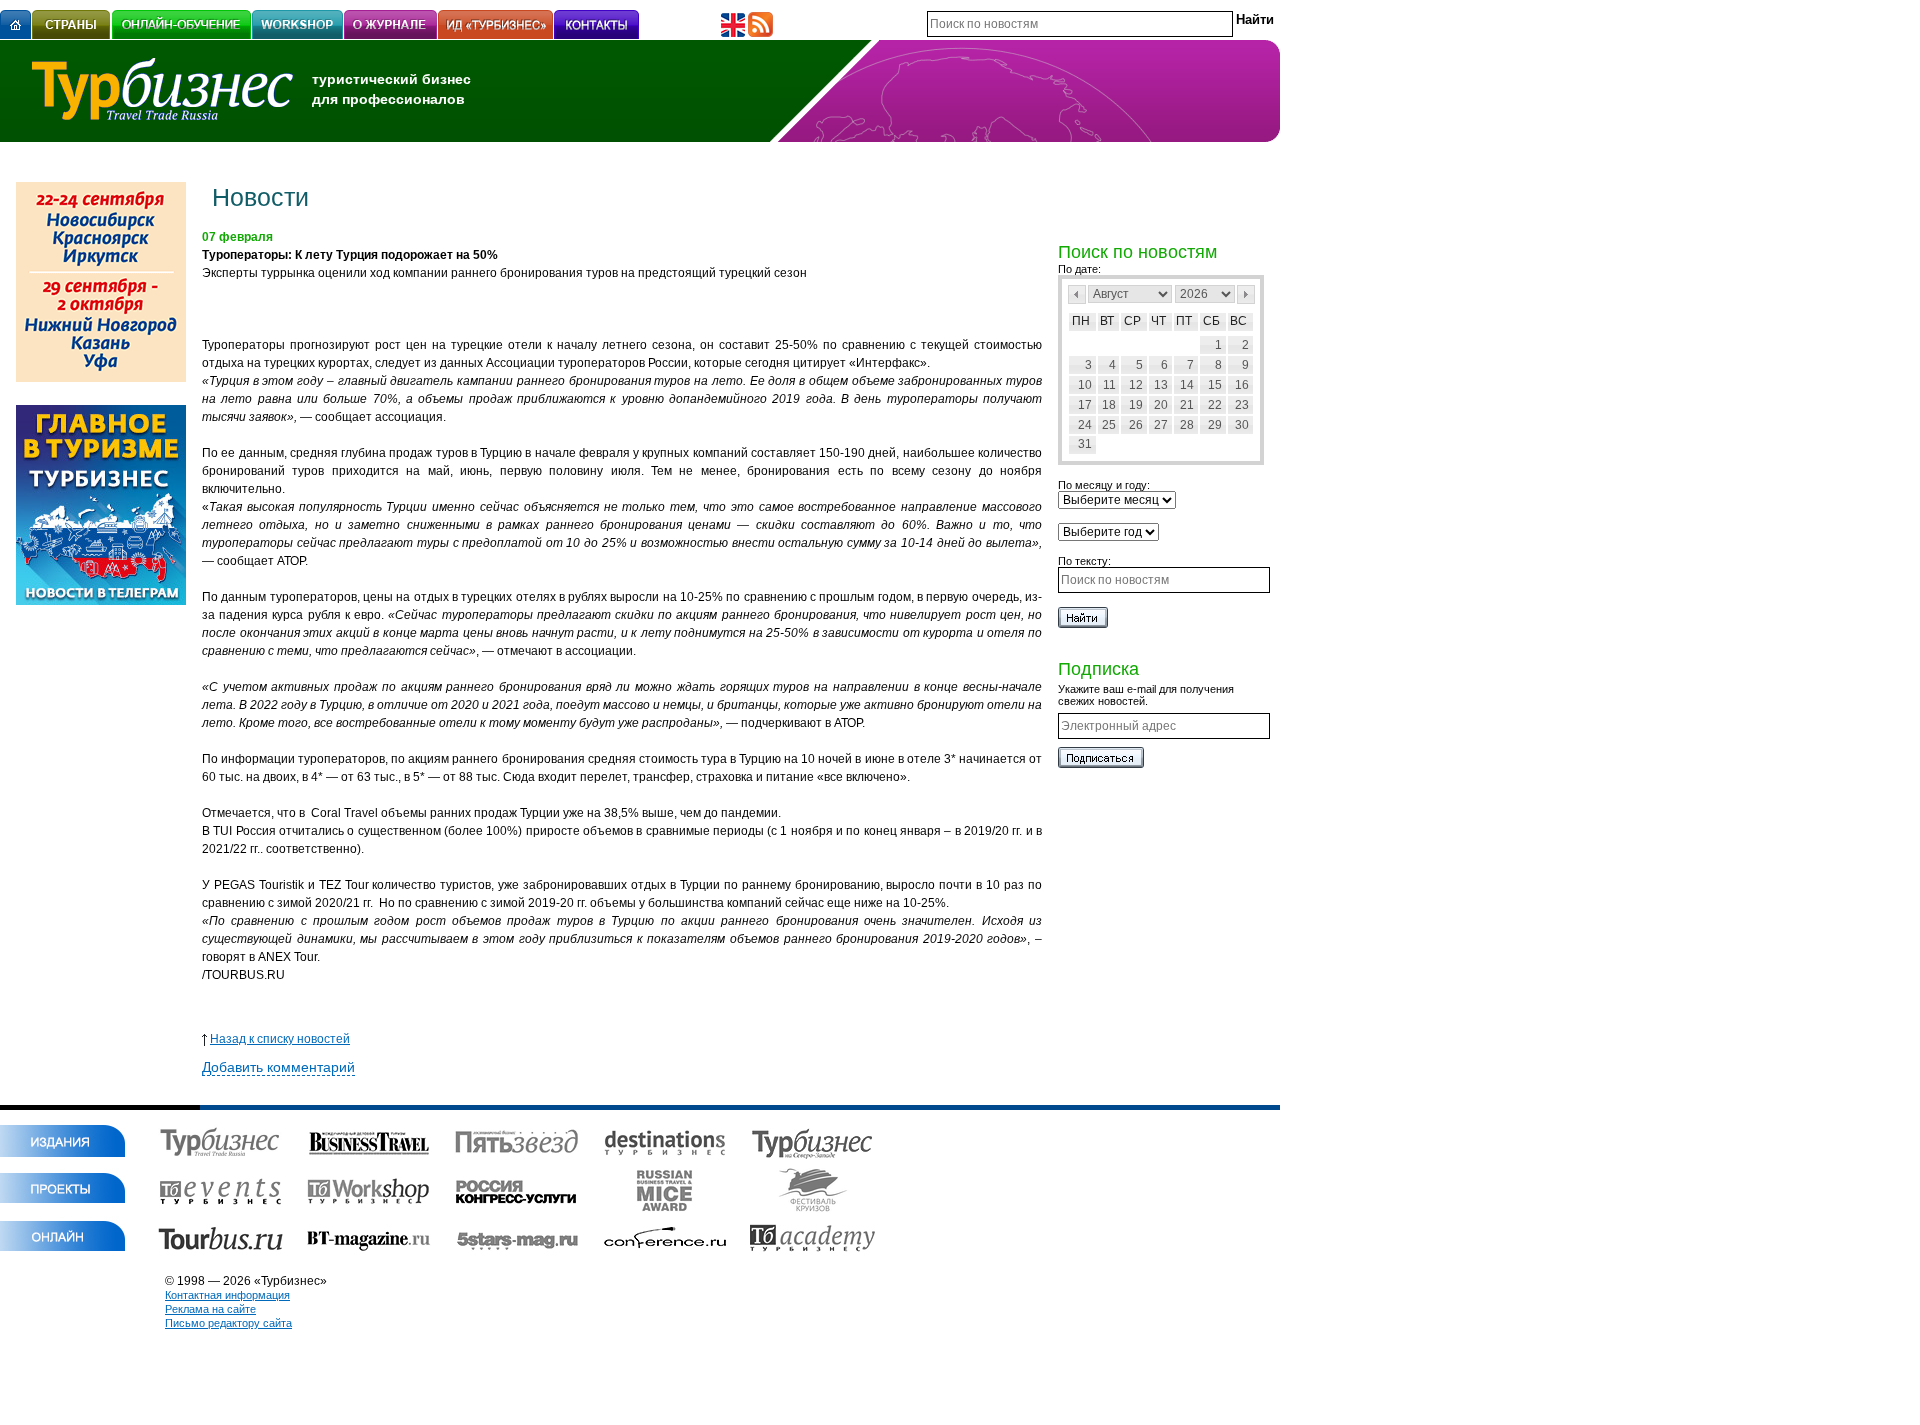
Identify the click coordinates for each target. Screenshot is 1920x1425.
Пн (1081, 321)
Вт (1107, 321)
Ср (1132, 321)
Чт (1158, 321)
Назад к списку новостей (280, 1039)
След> (1246, 294)
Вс (1238, 321)
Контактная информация (227, 1295)
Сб (1211, 321)
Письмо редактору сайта (228, 1323)
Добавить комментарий (278, 1067)
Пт (1184, 321)
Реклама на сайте (210, 1309)
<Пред (1077, 294)
